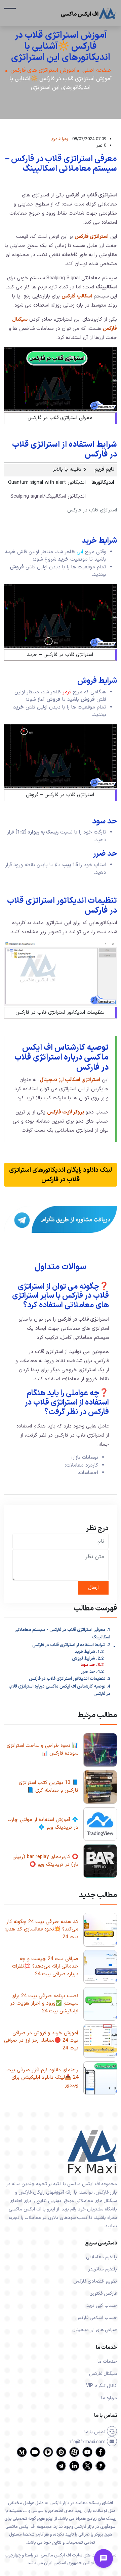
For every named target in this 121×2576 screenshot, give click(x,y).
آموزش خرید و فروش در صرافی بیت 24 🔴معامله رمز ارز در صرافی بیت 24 (41, 2041)
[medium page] (22, 2456)
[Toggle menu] (104, 2558)
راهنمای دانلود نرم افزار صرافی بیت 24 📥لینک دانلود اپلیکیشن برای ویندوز (42, 2078)
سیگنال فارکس (103, 2374)
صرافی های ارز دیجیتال (95, 2330)
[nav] (10, 12)
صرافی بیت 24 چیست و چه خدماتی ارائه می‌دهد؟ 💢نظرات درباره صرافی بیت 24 (45, 1967)
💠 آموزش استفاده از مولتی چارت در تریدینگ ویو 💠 (43, 1824)
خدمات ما (107, 2362)
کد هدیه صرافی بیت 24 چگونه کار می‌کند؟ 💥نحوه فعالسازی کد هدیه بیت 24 (41, 1929)
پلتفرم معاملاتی (102, 2257)
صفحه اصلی (97, 71)
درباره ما (109, 2398)
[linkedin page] (74, 2470)
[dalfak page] (35, 2456)
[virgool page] (100, 2470)
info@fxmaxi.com (87, 2442)
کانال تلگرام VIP (102, 2386)
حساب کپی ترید (102, 2306)
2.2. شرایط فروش (88, 1659)
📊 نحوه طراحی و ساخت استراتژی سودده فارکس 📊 (43, 1750)
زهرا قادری (59, 139)
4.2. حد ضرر (92, 1672)
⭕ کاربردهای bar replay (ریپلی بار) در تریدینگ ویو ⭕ (45, 1861)
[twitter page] (87, 2470)
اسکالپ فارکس (77, 296)
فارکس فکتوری (103, 2294)
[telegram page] (61, 2470)
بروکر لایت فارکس (66, 1112)
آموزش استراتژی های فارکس (43, 71)
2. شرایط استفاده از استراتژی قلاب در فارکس (71, 1645)
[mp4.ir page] (48, 2456)
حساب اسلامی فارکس (96, 2318)
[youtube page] (87, 2456)
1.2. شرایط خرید (89, 1652)
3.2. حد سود (92, 1665)
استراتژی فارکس (92, 237)
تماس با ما (96, 2432)
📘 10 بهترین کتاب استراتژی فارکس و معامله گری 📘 (49, 1787)
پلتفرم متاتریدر (103, 2269)
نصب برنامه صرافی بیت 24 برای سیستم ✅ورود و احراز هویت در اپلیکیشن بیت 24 (44, 2004)
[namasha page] (61, 2456)
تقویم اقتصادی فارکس (95, 2281)
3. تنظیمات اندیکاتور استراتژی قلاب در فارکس (70, 1679)
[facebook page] (100, 2456)
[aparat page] (74, 2456)
